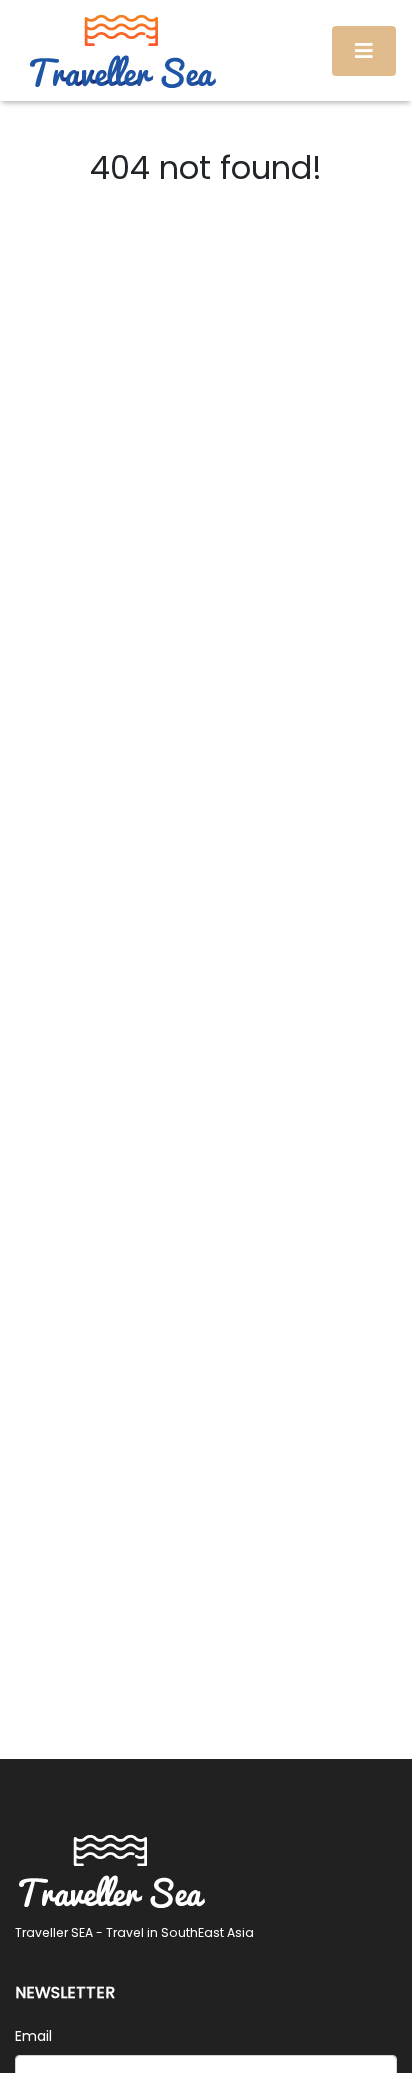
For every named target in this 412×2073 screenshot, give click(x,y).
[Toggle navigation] (364, 51)
